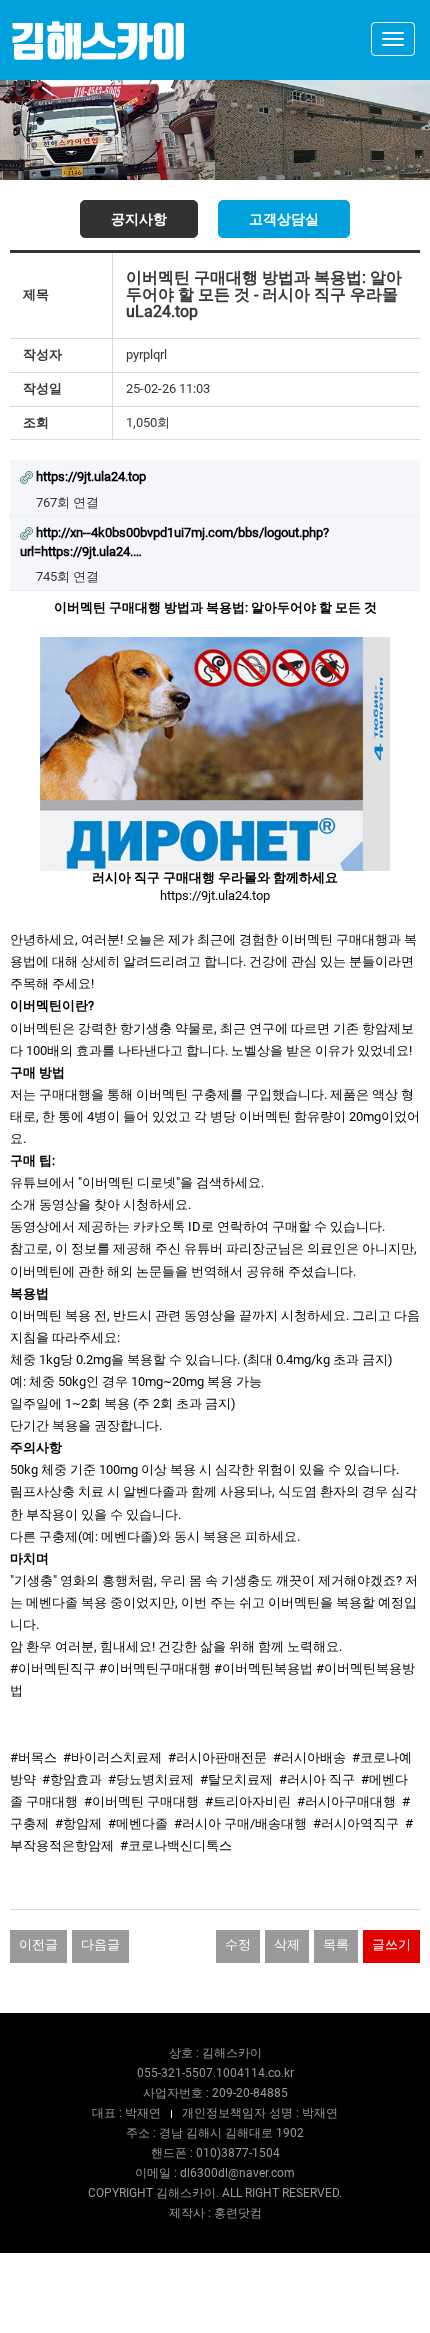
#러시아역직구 (356, 1823)
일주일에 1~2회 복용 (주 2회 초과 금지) (123, 1403)
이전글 (38, 1944)
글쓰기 (391, 1944)
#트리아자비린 (248, 1801)
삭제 (287, 1944)
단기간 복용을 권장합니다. (86, 1425)
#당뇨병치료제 (151, 1779)
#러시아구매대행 (346, 1801)
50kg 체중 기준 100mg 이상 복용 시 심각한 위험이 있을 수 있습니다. (204, 1469)
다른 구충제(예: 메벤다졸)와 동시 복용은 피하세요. (155, 1536)
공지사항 (139, 219)
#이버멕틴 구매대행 (141, 1801)
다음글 (100, 1944)
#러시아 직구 (317, 1779)
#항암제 (78, 1823)
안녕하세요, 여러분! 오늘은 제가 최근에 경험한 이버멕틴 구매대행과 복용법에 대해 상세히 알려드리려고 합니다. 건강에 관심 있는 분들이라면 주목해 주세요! (213, 961)
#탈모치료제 (236, 1779)
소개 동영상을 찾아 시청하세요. (100, 1204)
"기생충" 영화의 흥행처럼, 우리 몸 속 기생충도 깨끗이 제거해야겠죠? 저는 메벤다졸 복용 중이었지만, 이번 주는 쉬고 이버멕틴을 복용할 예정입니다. (214, 1602)
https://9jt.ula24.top (215, 895)
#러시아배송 (309, 1757)
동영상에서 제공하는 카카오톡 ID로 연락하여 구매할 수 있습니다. (197, 1226)
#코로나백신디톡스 (176, 1845)
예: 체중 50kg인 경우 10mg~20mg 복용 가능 (136, 1381)
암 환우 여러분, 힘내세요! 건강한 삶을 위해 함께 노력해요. (177, 1646)
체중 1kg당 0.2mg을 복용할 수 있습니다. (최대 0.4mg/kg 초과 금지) (201, 1359)
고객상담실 (284, 219)
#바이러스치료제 (112, 1757)
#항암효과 (72, 1779)
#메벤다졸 (138, 1823)
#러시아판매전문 (217, 1757)
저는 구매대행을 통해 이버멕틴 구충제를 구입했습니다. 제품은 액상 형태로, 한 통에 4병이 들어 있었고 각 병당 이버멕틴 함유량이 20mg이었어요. (215, 1116)
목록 (336, 1944)
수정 (238, 1944)
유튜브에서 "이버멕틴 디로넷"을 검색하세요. (137, 1182)
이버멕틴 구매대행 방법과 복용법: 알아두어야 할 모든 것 (215, 607)
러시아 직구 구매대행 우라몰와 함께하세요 (215, 877)
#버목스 (33, 1757)
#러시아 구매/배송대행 (240, 1823)
